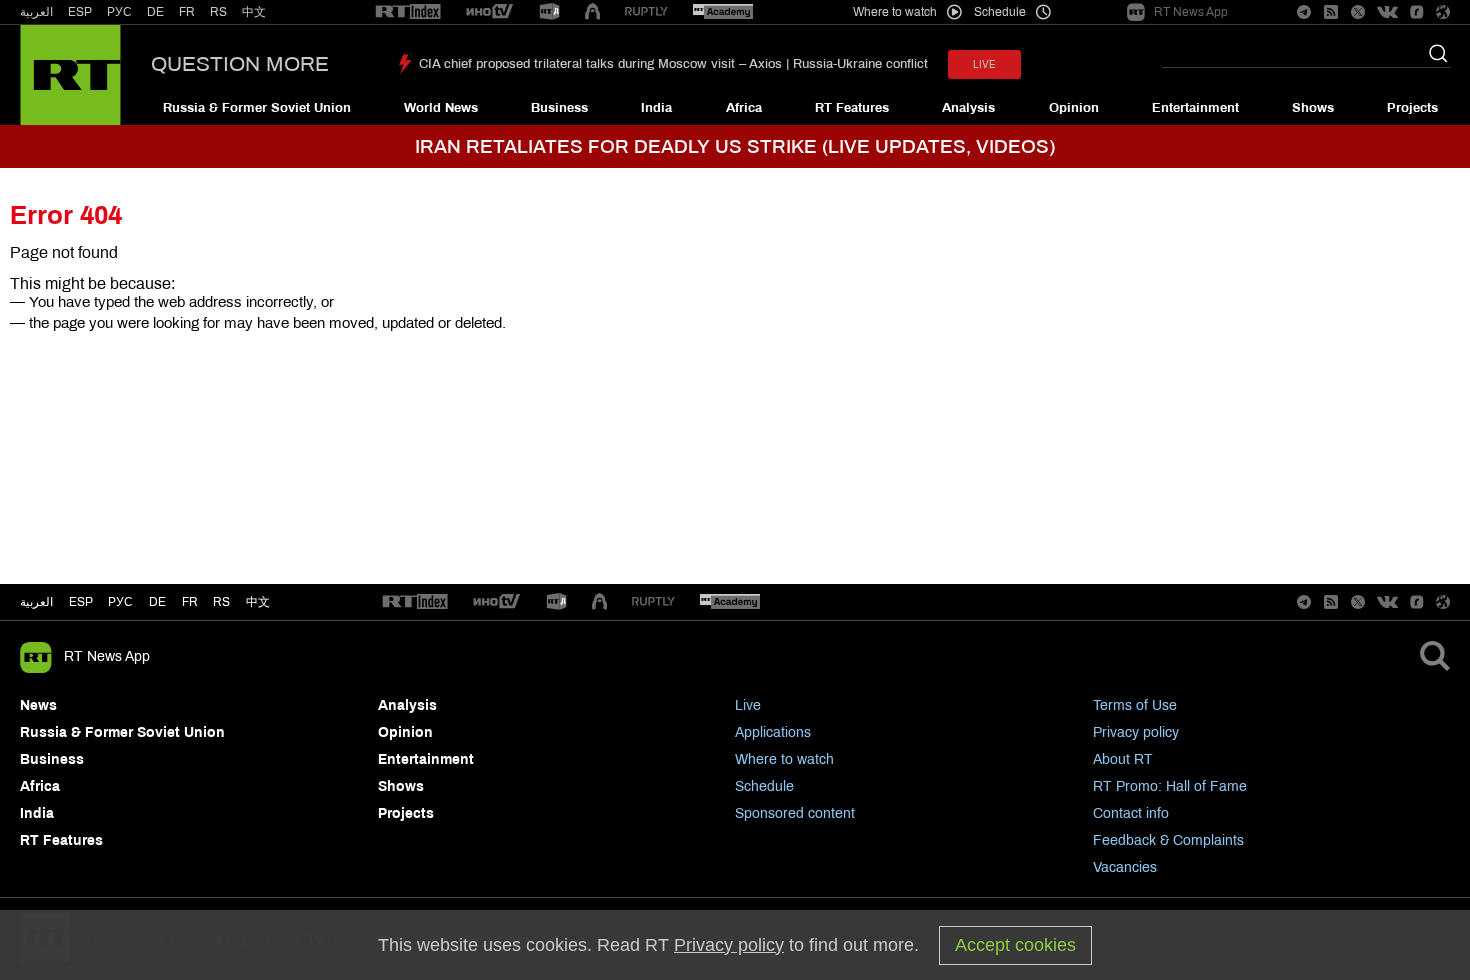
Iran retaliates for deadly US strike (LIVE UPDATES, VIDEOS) (735, 146)
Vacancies (1125, 867)
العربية (36, 12)
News (38, 705)
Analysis (968, 108)
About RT (1123, 759)
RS (218, 12)
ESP (80, 12)
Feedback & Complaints (1168, 840)
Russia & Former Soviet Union (257, 108)
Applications (773, 732)
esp (81, 602)
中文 (254, 12)
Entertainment (1195, 108)
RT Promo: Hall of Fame (1170, 786)
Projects (1412, 108)
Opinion (1074, 108)
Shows (1313, 108)
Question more (240, 64)
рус (120, 602)
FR (187, 12)
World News (441, 108)
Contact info (1131, 813)
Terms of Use (1135, 705)
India (656, 108)
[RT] (408, 12)
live (984, 64)
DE (155, 12)
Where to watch (784, 759)
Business (559, 108)
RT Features (852, 108)
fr (190, 602)
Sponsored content (795, 813)
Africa (744, 108)
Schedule (764, 786)
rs (221, 602)
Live (748, 705)
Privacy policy (1136, 732)
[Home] (70, 75)
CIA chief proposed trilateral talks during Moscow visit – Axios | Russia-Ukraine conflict (673, 64)
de (157, 602)
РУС (119, 12)
